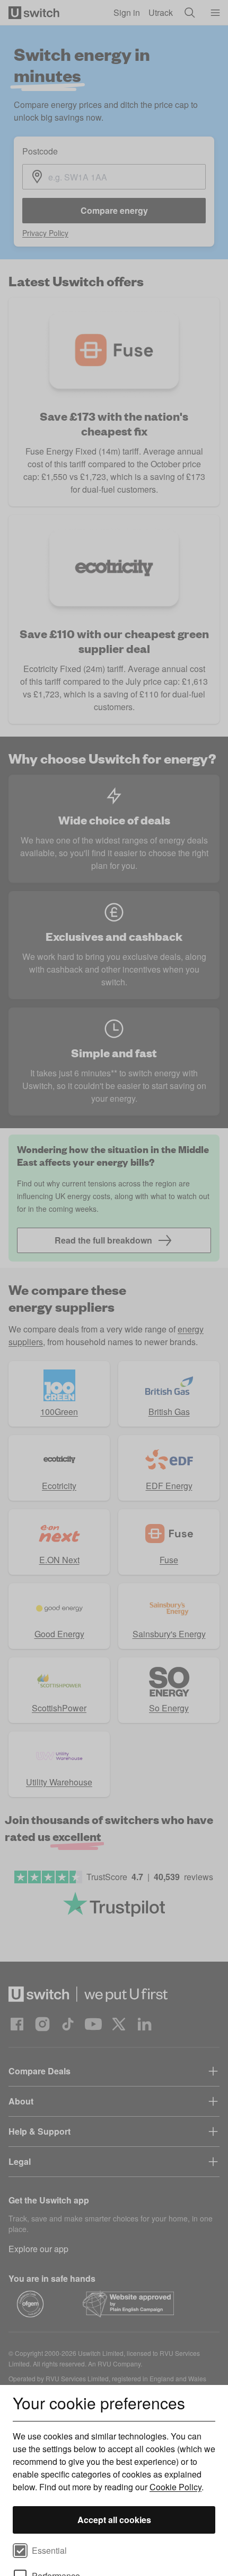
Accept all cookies (114, 2520)
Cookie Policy (176, 2487)
